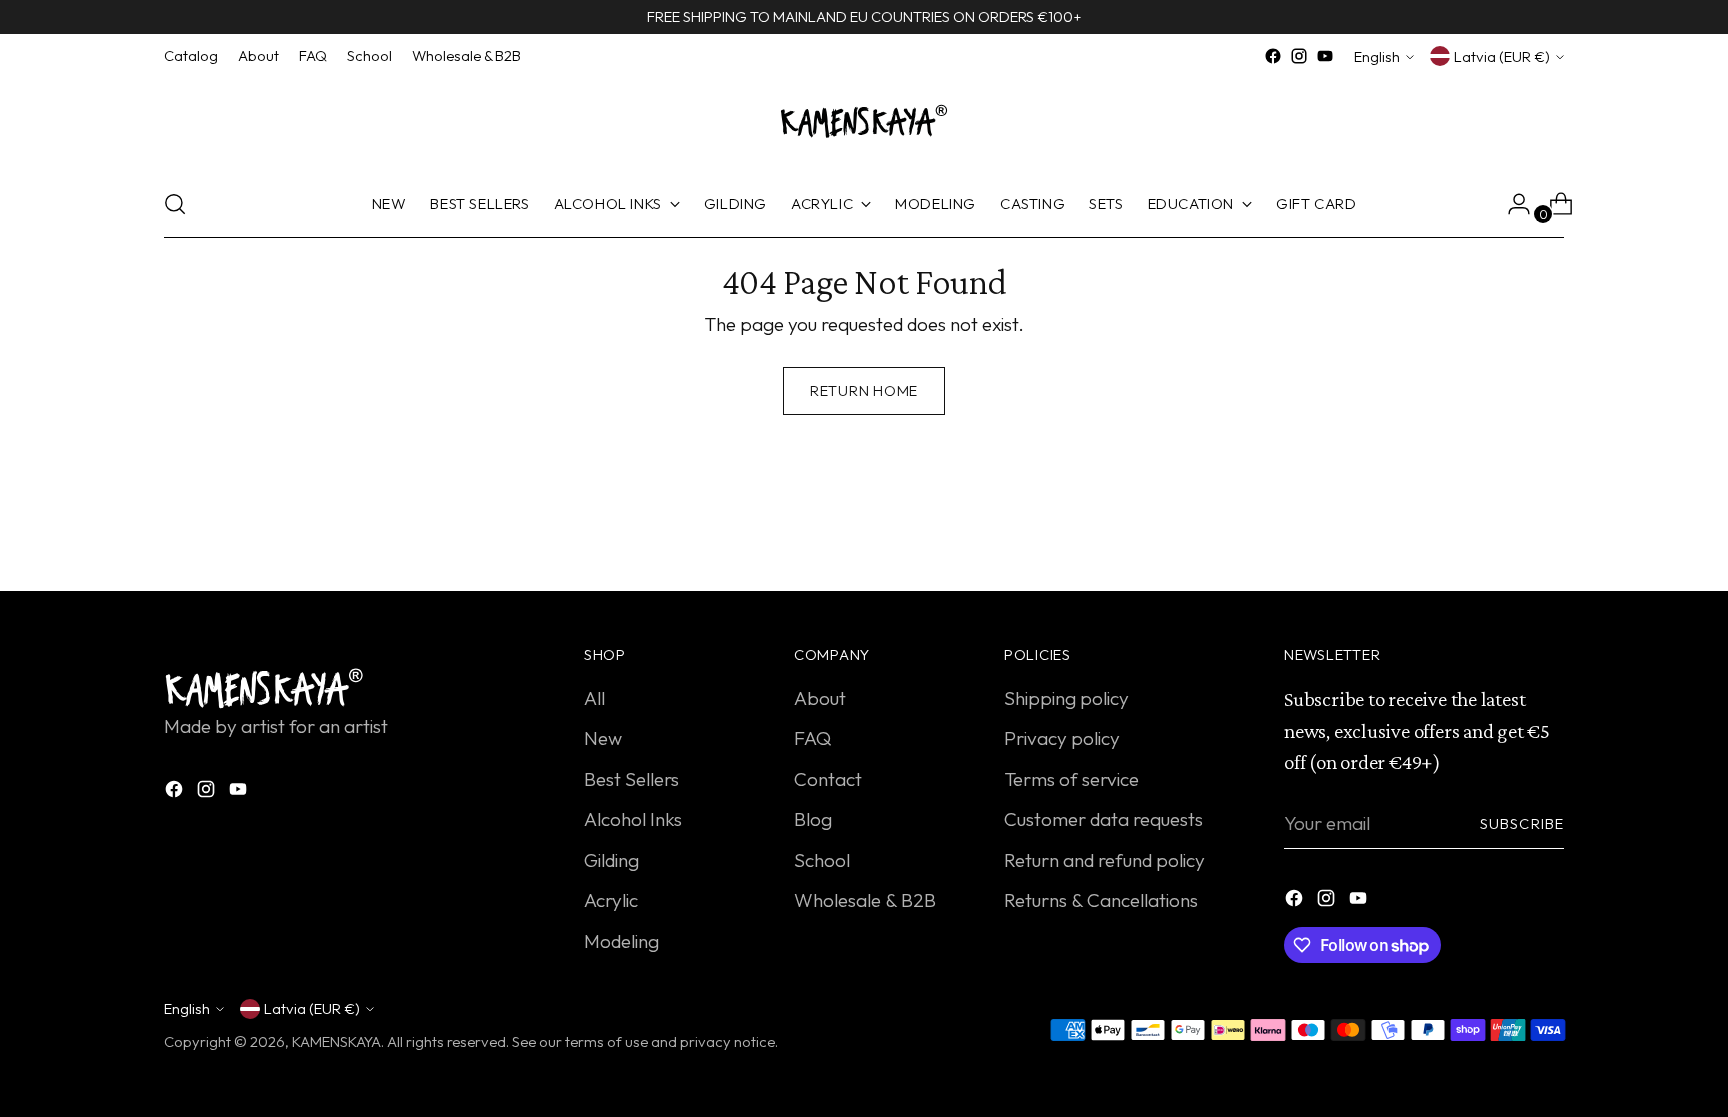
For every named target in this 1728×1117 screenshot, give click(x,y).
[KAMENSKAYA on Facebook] (1273, 56)
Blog (813, 819)
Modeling (621, 941)
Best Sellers (631, 779)
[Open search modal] (175, 204)
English (1377, 56)
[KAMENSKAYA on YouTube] (1325, 56)
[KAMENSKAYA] (864, 120)
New (603, 738)
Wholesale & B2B (865, 900)
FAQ (812, 738)
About (820, 698)
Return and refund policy (1104, 860)
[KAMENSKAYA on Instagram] (1299, 56)
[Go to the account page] (1511, 204)
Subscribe (1522, 823)
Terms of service (1071, 779)
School (822, 860)
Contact (828, 779)
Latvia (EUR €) (1502, 56)
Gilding (611, 860)
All (594, 698)
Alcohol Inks (633, 819)
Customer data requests (1103, 819)
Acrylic (611, 900)
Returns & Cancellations (1101, 900)
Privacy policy (1062, 738)
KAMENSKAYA (336, 1041)
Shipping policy (1066, 698)
